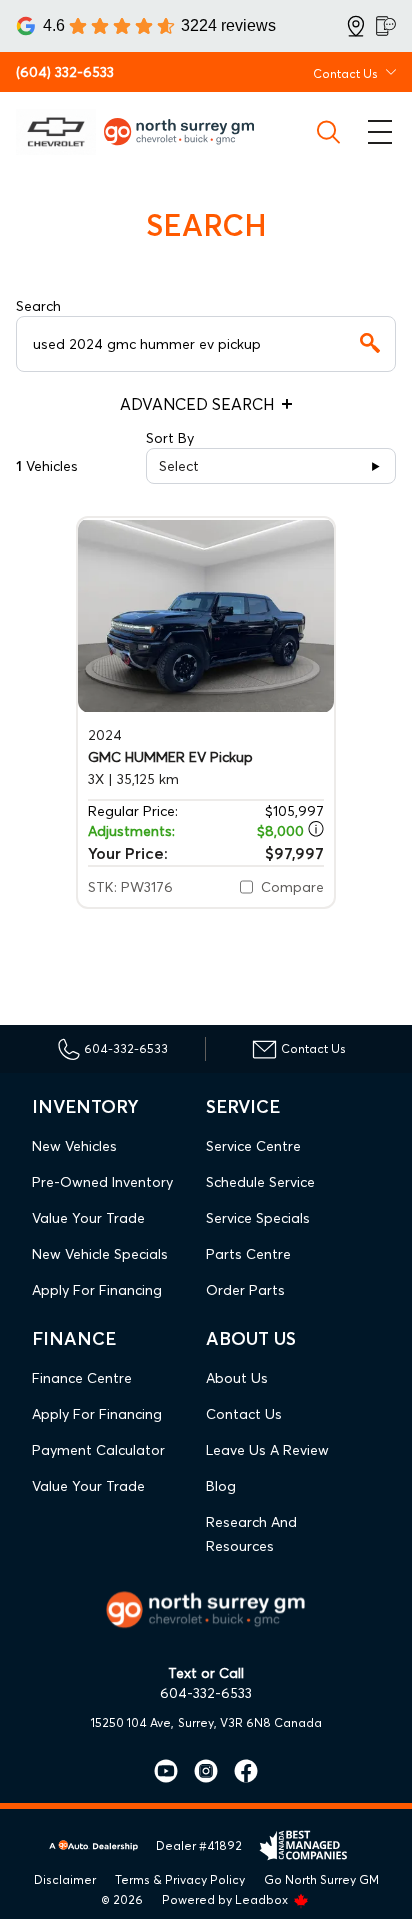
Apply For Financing (97, 1290)
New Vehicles (74, 1146)
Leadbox (263, 1899)
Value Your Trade (88, 1218)
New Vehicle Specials (100, 1254)
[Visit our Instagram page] (198, 1771)
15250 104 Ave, (132, 1722)
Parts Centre (248, 1254)
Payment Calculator (98, 1450)
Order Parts (245, 1290)
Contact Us (244, 1414)
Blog (221, 1486)
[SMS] (386, 26)
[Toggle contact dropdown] (391, 72)
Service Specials (258, 1218)
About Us (237, 1378)
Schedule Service (260, 1182)
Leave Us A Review (267, 1450)
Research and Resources (251, 1534)
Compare (292, 887)
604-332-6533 (206, 1693)
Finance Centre (82, 1378)
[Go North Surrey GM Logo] (187, 131)
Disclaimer (65, 1879)
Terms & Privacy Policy (180, 1879)
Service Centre (253, 1146)
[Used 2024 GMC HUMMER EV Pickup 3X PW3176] (206, 615)
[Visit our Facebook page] (238, 1771)
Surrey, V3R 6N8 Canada (250, 1722)
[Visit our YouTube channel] (166, 1771)
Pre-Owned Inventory (102, 1182)
